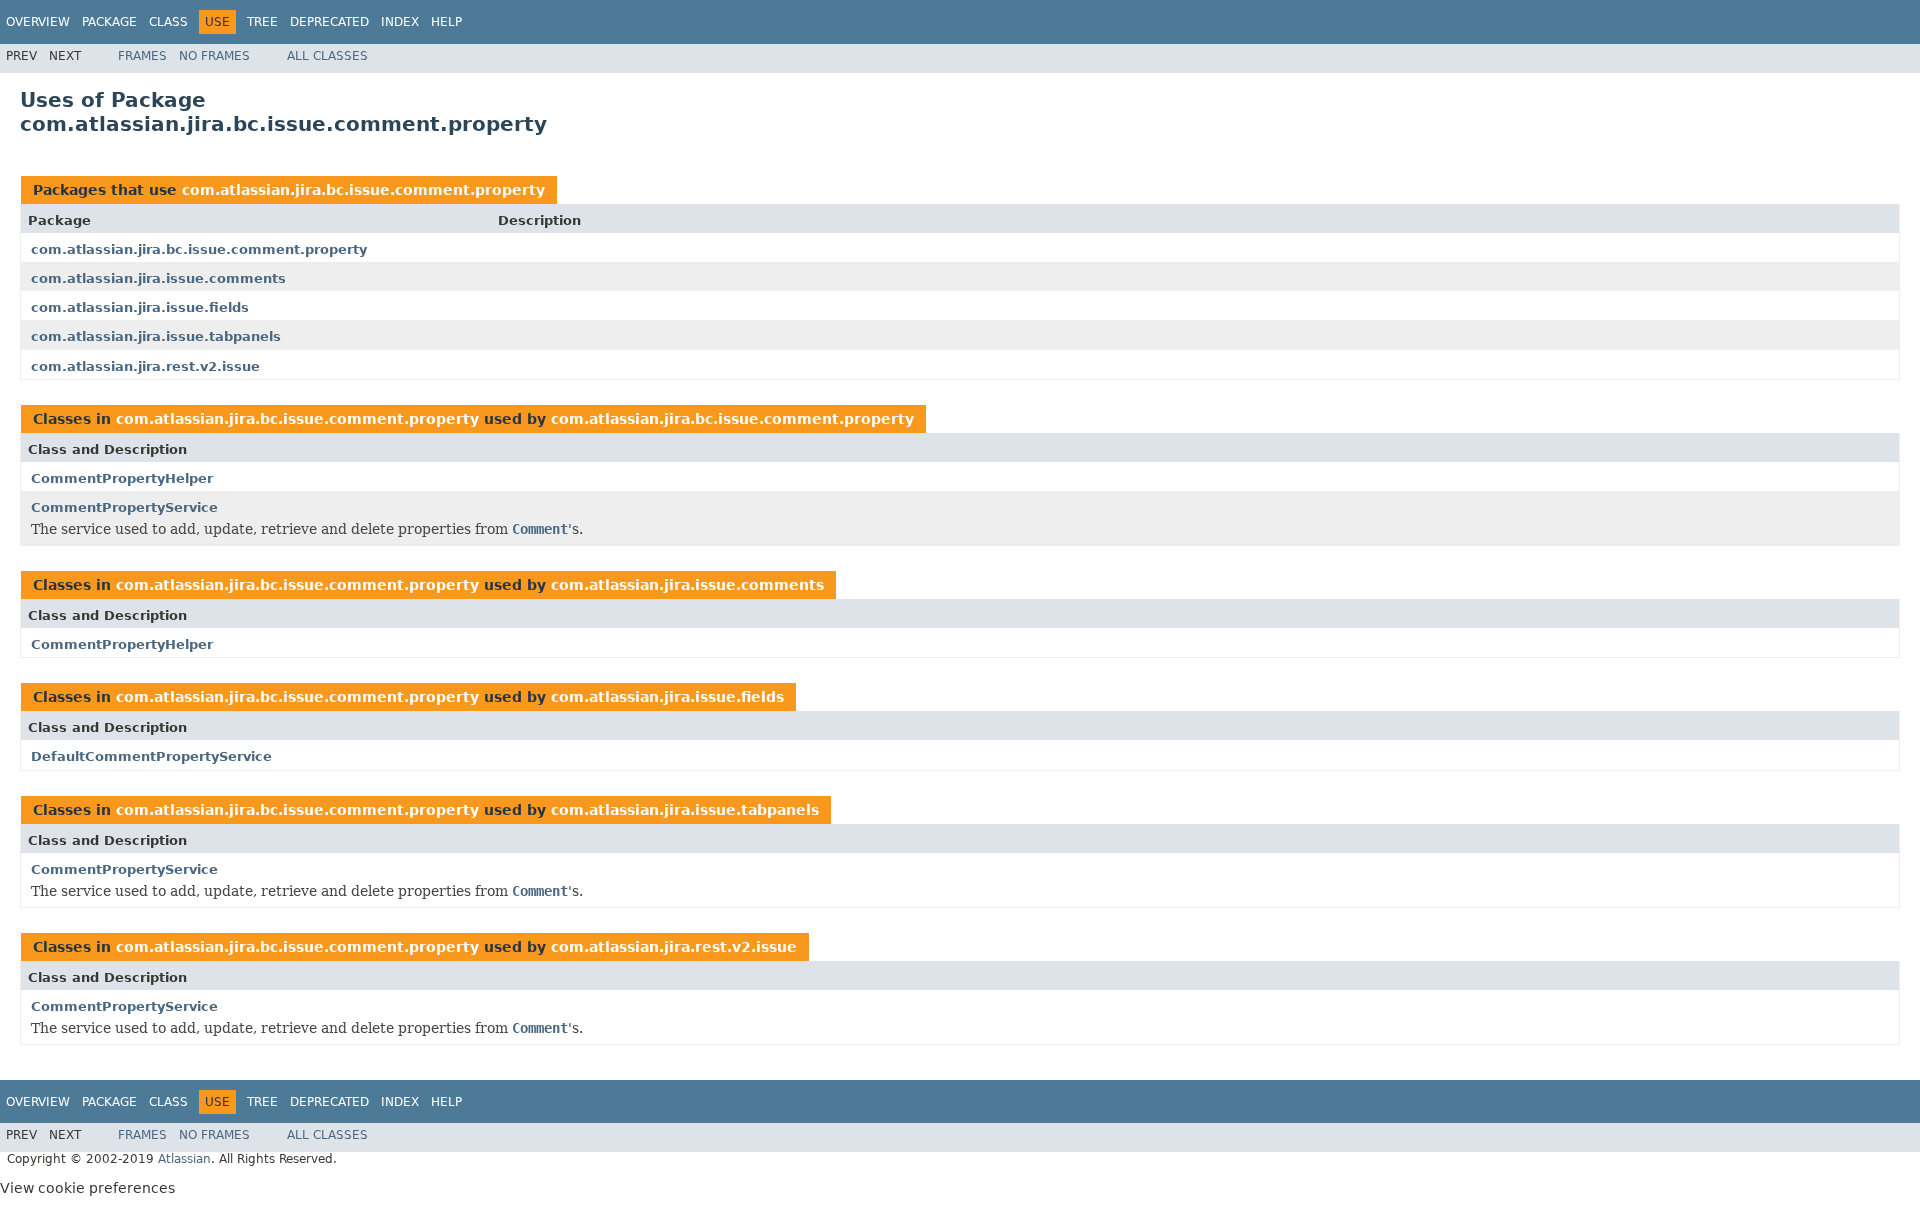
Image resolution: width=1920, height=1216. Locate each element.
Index (400, 22)
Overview (38, 22)
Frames (142, 56)
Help (446, 22)
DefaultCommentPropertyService (151, 756)
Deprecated (329, 22)
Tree (262, 22)
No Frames (214, 56)
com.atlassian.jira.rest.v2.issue (145, 366)
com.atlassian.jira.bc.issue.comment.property (363, 190)
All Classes (327, 56)
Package (109, 22)
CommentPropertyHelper (122, 478)
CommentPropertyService (124, 507)
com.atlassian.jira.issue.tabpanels (156, 336)
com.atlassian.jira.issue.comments (158, 278)
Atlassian (184, 1159)
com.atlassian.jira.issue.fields (140, 307)
